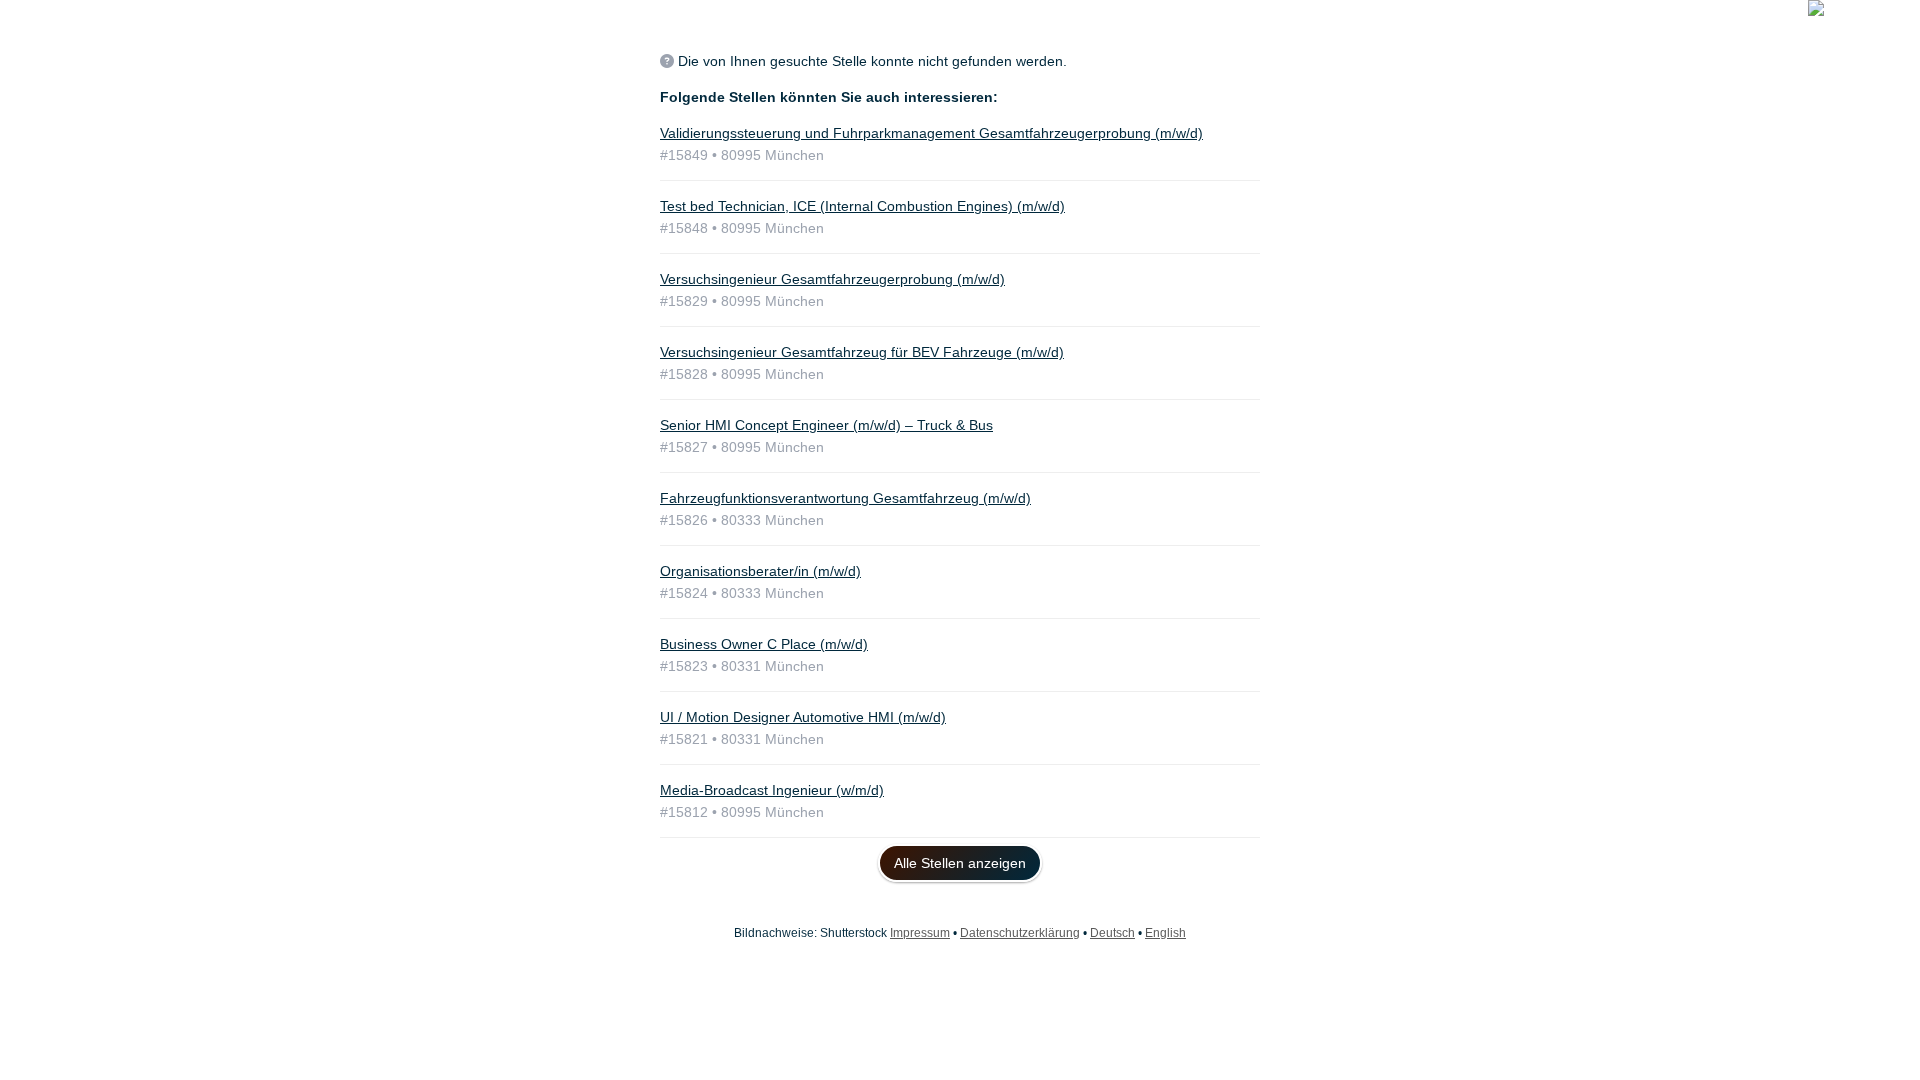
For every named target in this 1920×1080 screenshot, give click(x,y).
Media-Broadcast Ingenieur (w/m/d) (772, 790)
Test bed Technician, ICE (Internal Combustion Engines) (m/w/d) (862, 206)
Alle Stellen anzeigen (960, 863)
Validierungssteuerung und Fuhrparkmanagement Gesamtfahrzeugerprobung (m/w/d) (931, 133)
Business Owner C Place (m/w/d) (764, 644)
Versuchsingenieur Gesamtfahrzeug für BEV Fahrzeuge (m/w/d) (862, 352)
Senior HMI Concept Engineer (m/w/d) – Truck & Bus (826, 425)
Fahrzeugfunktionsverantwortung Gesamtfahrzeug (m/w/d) (845, 498)
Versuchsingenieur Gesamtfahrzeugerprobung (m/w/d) (832, 279)
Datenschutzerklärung (1020, 933)
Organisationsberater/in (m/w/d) (760, 571)
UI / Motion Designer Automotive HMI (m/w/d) (803, 717)
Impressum (920, 933)
